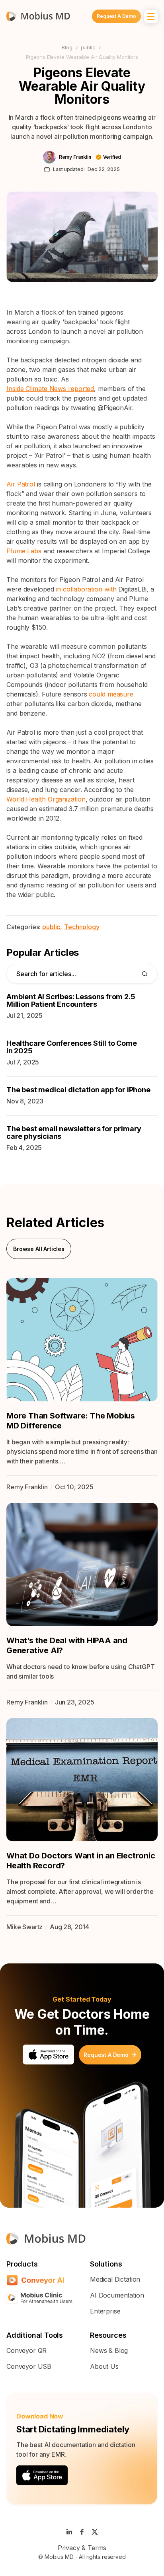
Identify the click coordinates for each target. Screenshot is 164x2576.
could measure (111, 694)
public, (52, 927)
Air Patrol (21, 484)
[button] (151, 17)
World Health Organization (46, 799)
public (88, 47)
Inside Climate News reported (50, 389)
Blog (67, 47)
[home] (38, 16)
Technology (82, 927)
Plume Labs (24, 551)
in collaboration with (86, 589)
